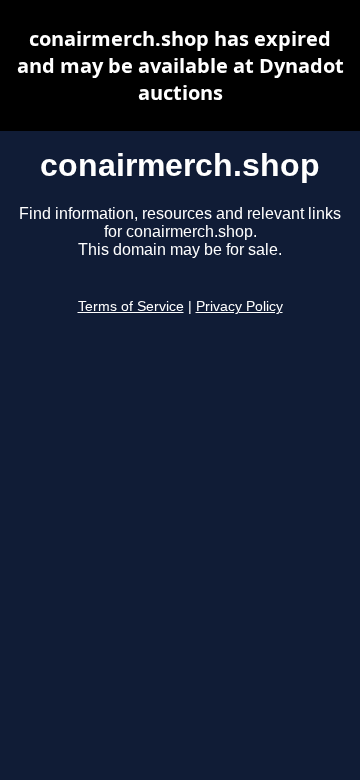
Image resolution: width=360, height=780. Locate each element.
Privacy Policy (239, 306)
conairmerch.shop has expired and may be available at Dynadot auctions (180, 65)
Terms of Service (131, 306)
